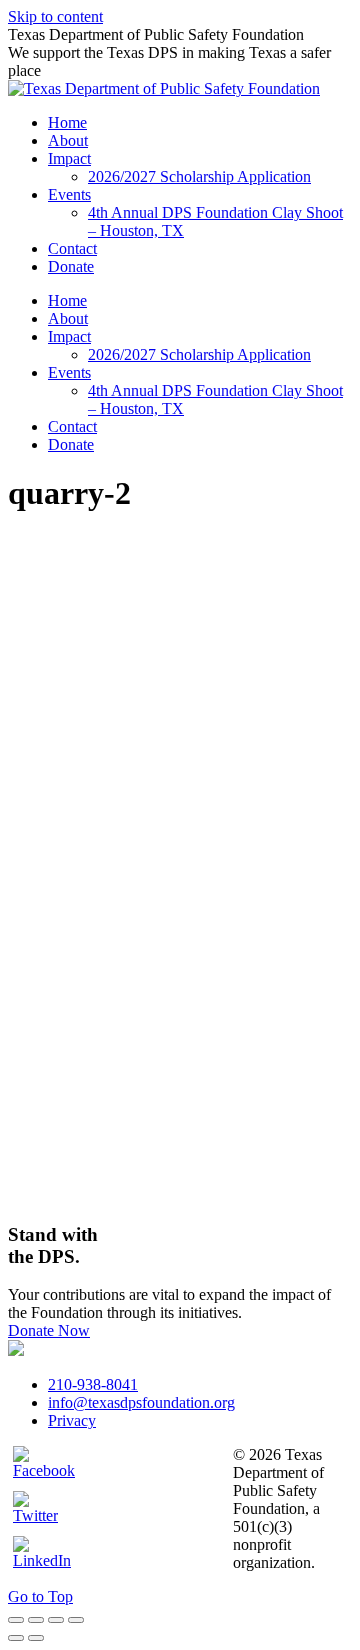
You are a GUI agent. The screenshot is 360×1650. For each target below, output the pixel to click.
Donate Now (49, 1330)
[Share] (36, 1620)
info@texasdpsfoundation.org (141, 1402)
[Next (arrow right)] (36, 1638)
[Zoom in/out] (76, 1620)
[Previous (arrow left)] (16, 1638)
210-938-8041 (93, 1384)
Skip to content (55, 16)
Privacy (72, 1420)
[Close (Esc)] (16, 1620)
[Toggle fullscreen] (56, 1620)
